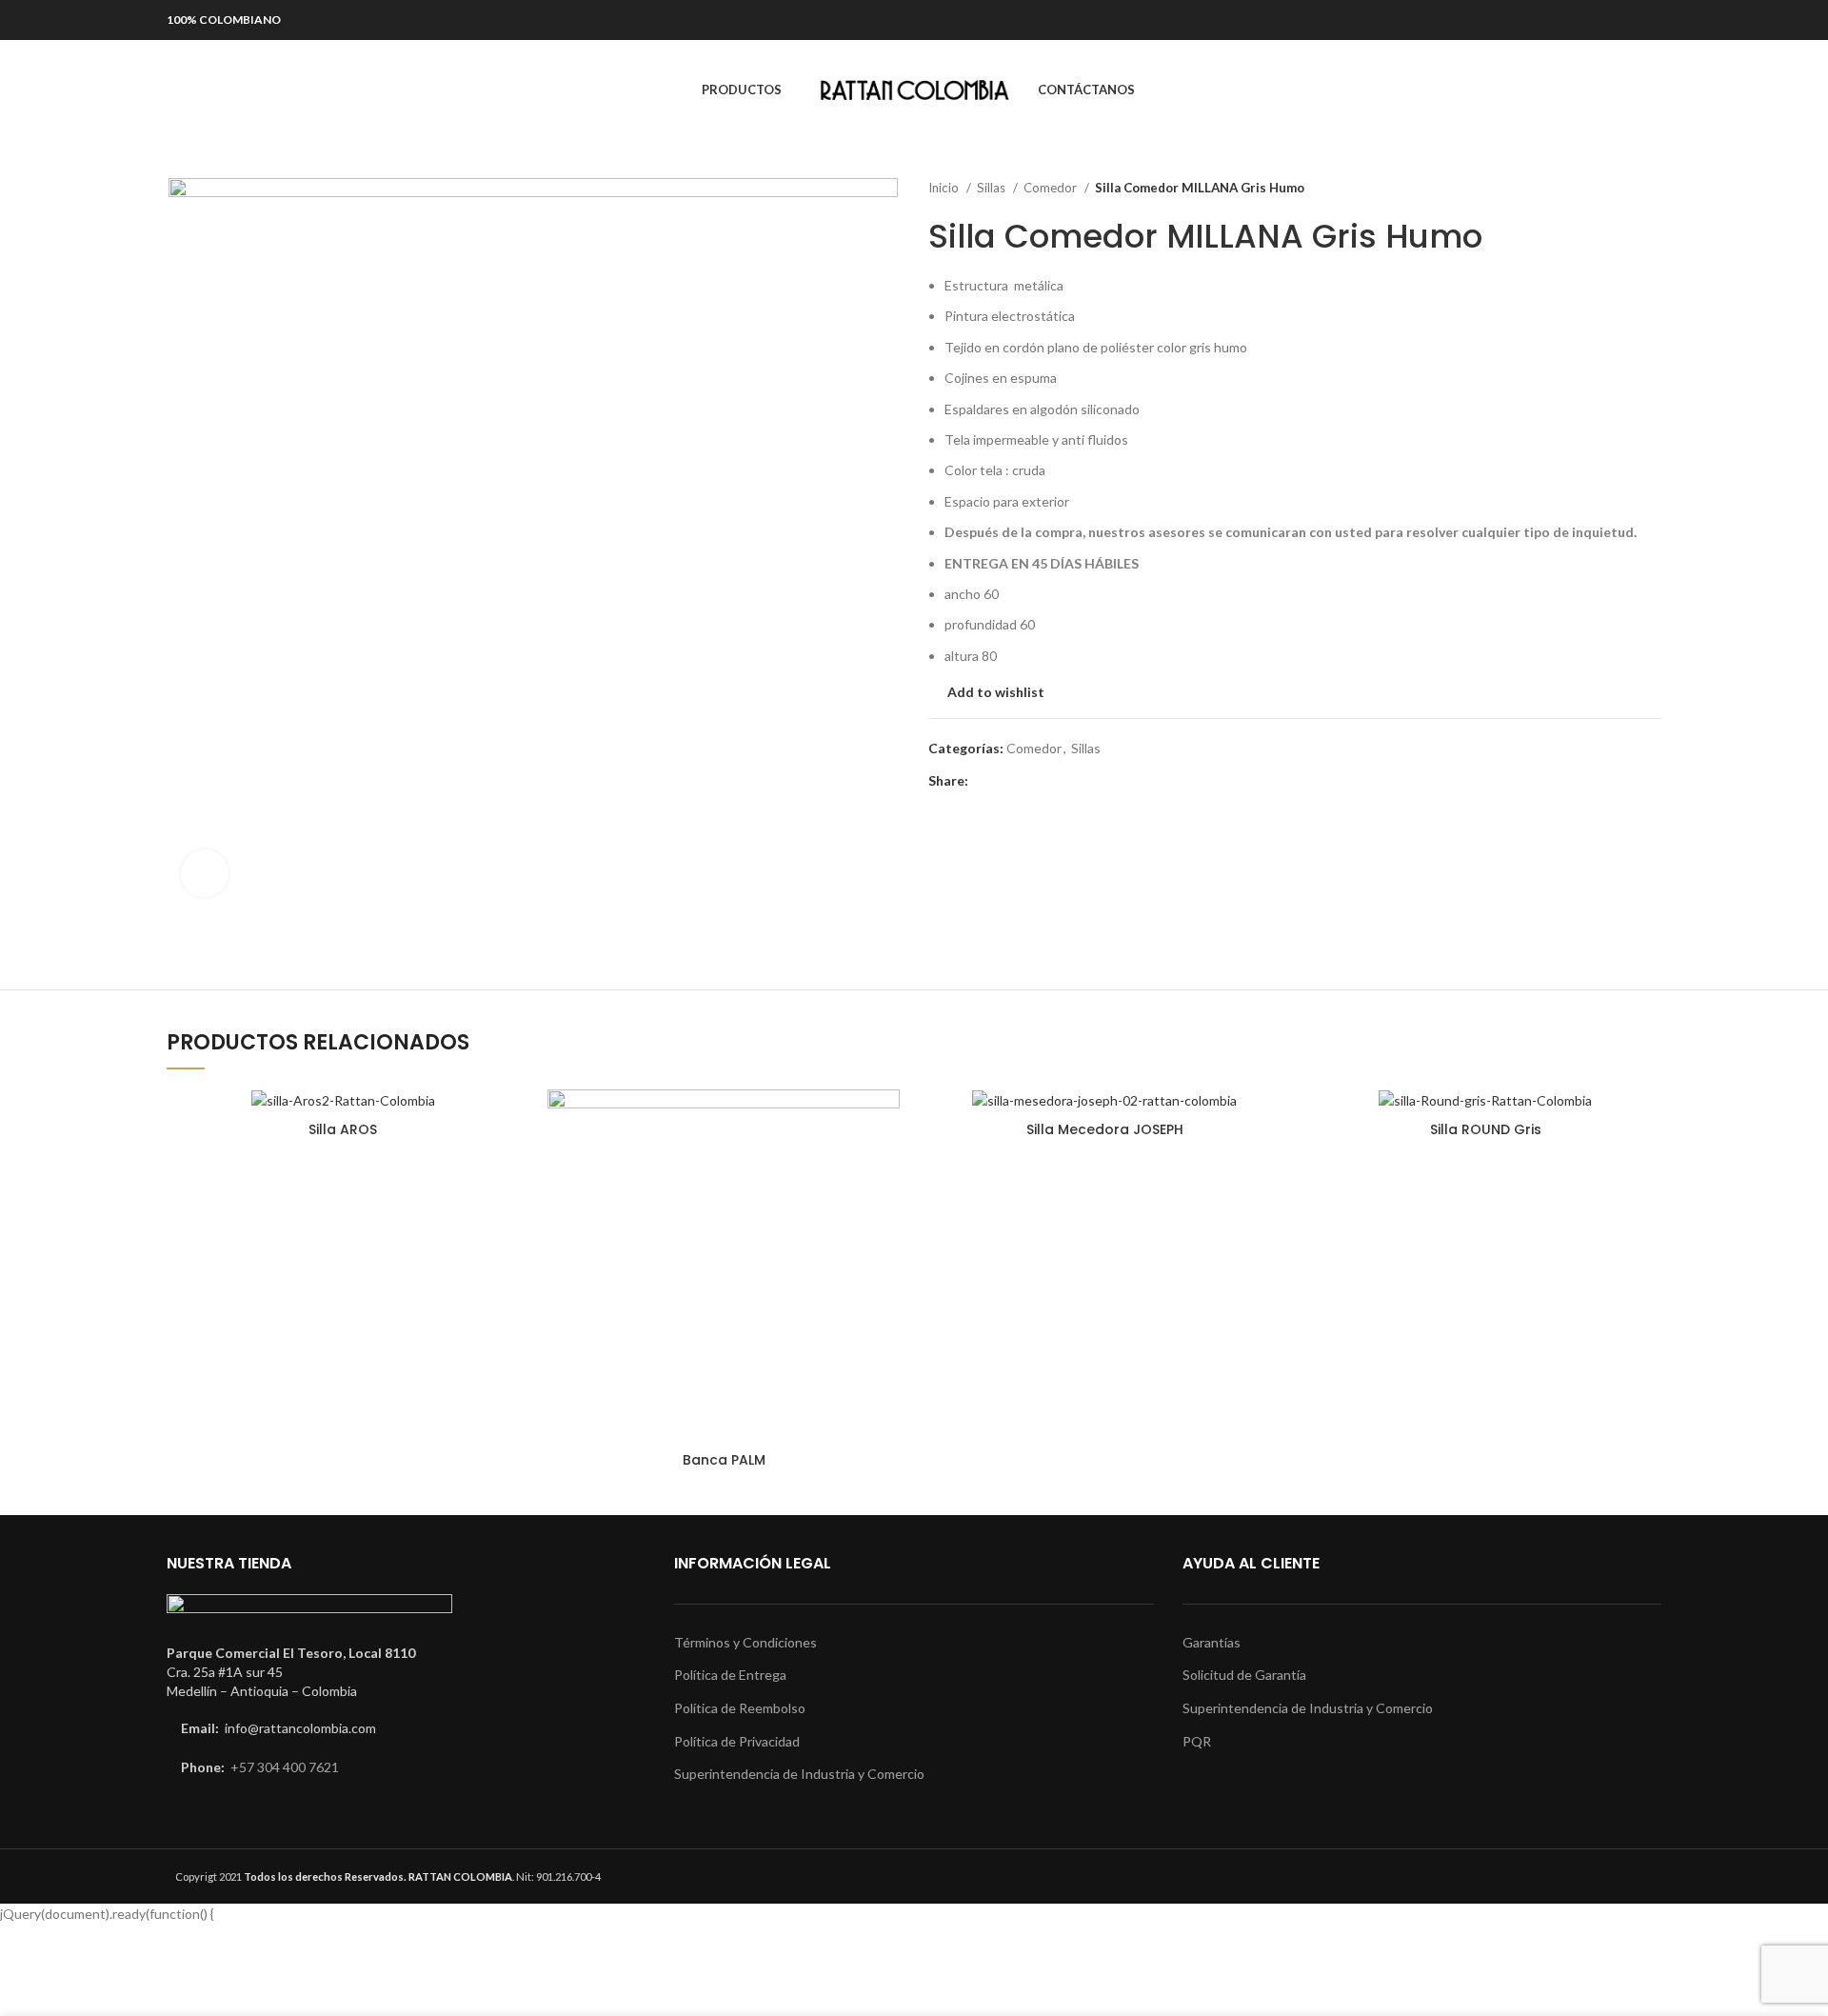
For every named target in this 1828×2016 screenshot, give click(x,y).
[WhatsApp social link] (1648, 20)
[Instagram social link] (1592, 20)
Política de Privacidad (737, 1741)
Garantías (1212, 1642)
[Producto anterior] (1614, 189)
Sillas (993, 188)
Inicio (945, 188)
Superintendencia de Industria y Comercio (799, 1774)
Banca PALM (724, 1460)
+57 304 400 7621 (285, 1767)
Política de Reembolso (740, 1708)
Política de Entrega (730, 1675)
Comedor (1052, 188)
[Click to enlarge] (205, 873)
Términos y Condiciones (745, 1642)
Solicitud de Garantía (1244, 1675)
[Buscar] (174, 90)
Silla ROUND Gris (1486, 1129)
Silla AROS (343, 1129)
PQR (1197, 1741)
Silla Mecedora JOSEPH (1105, 1129)
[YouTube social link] (1620, 20)
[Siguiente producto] (1652, 189)
